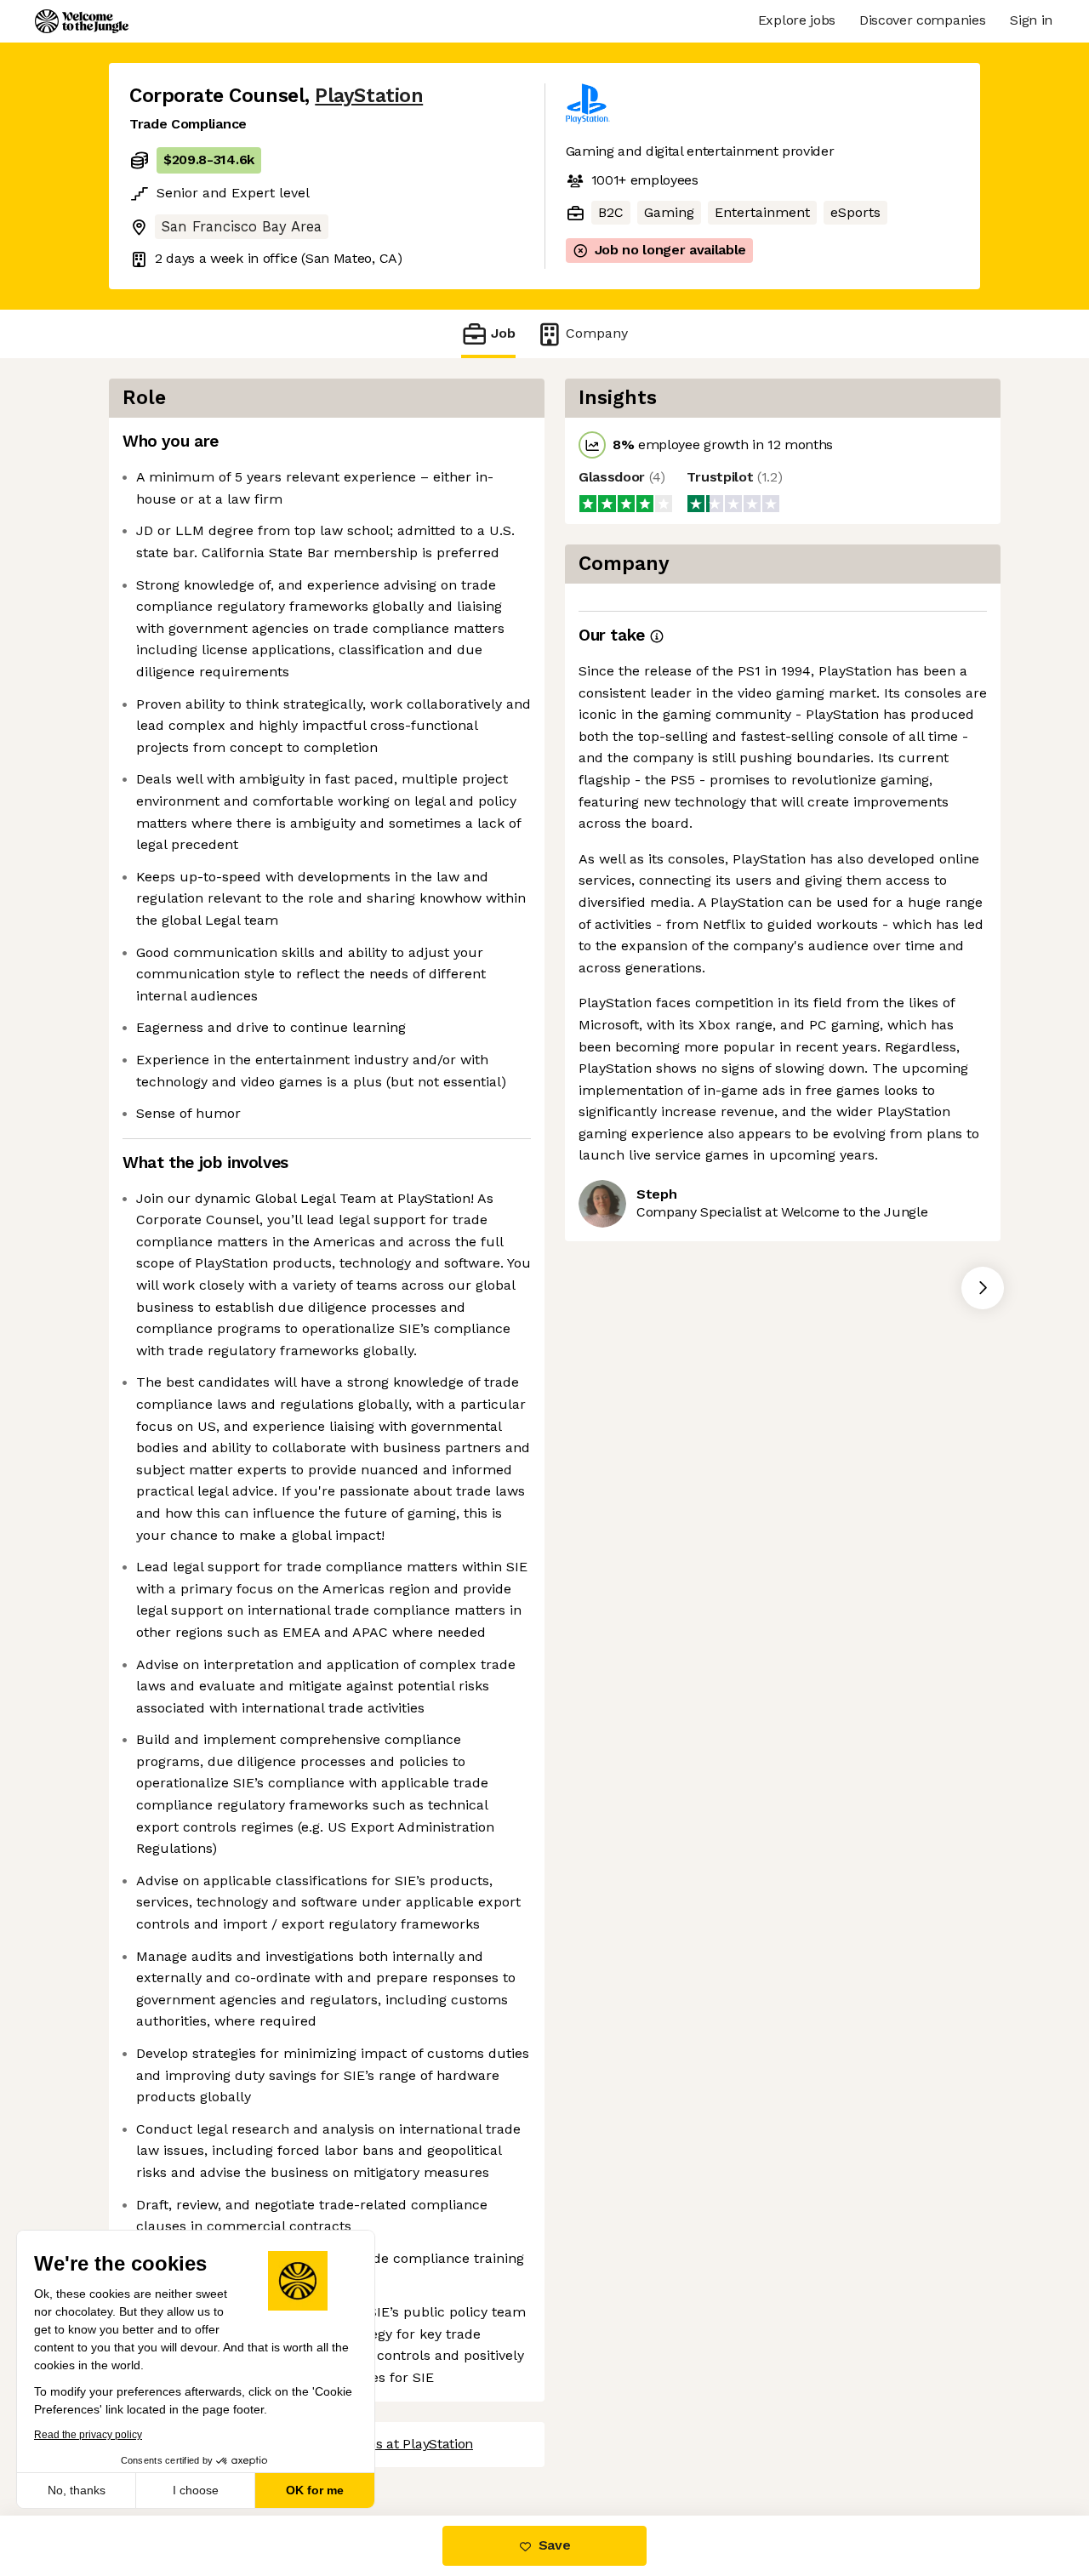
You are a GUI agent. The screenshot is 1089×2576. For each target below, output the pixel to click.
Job (503, 333)
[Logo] (82, 21)
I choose (196, 2490)
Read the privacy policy (88, 2435)
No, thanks (77, 2490)
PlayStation (369, 96)
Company (597, 333)
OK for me (315, 2490)
